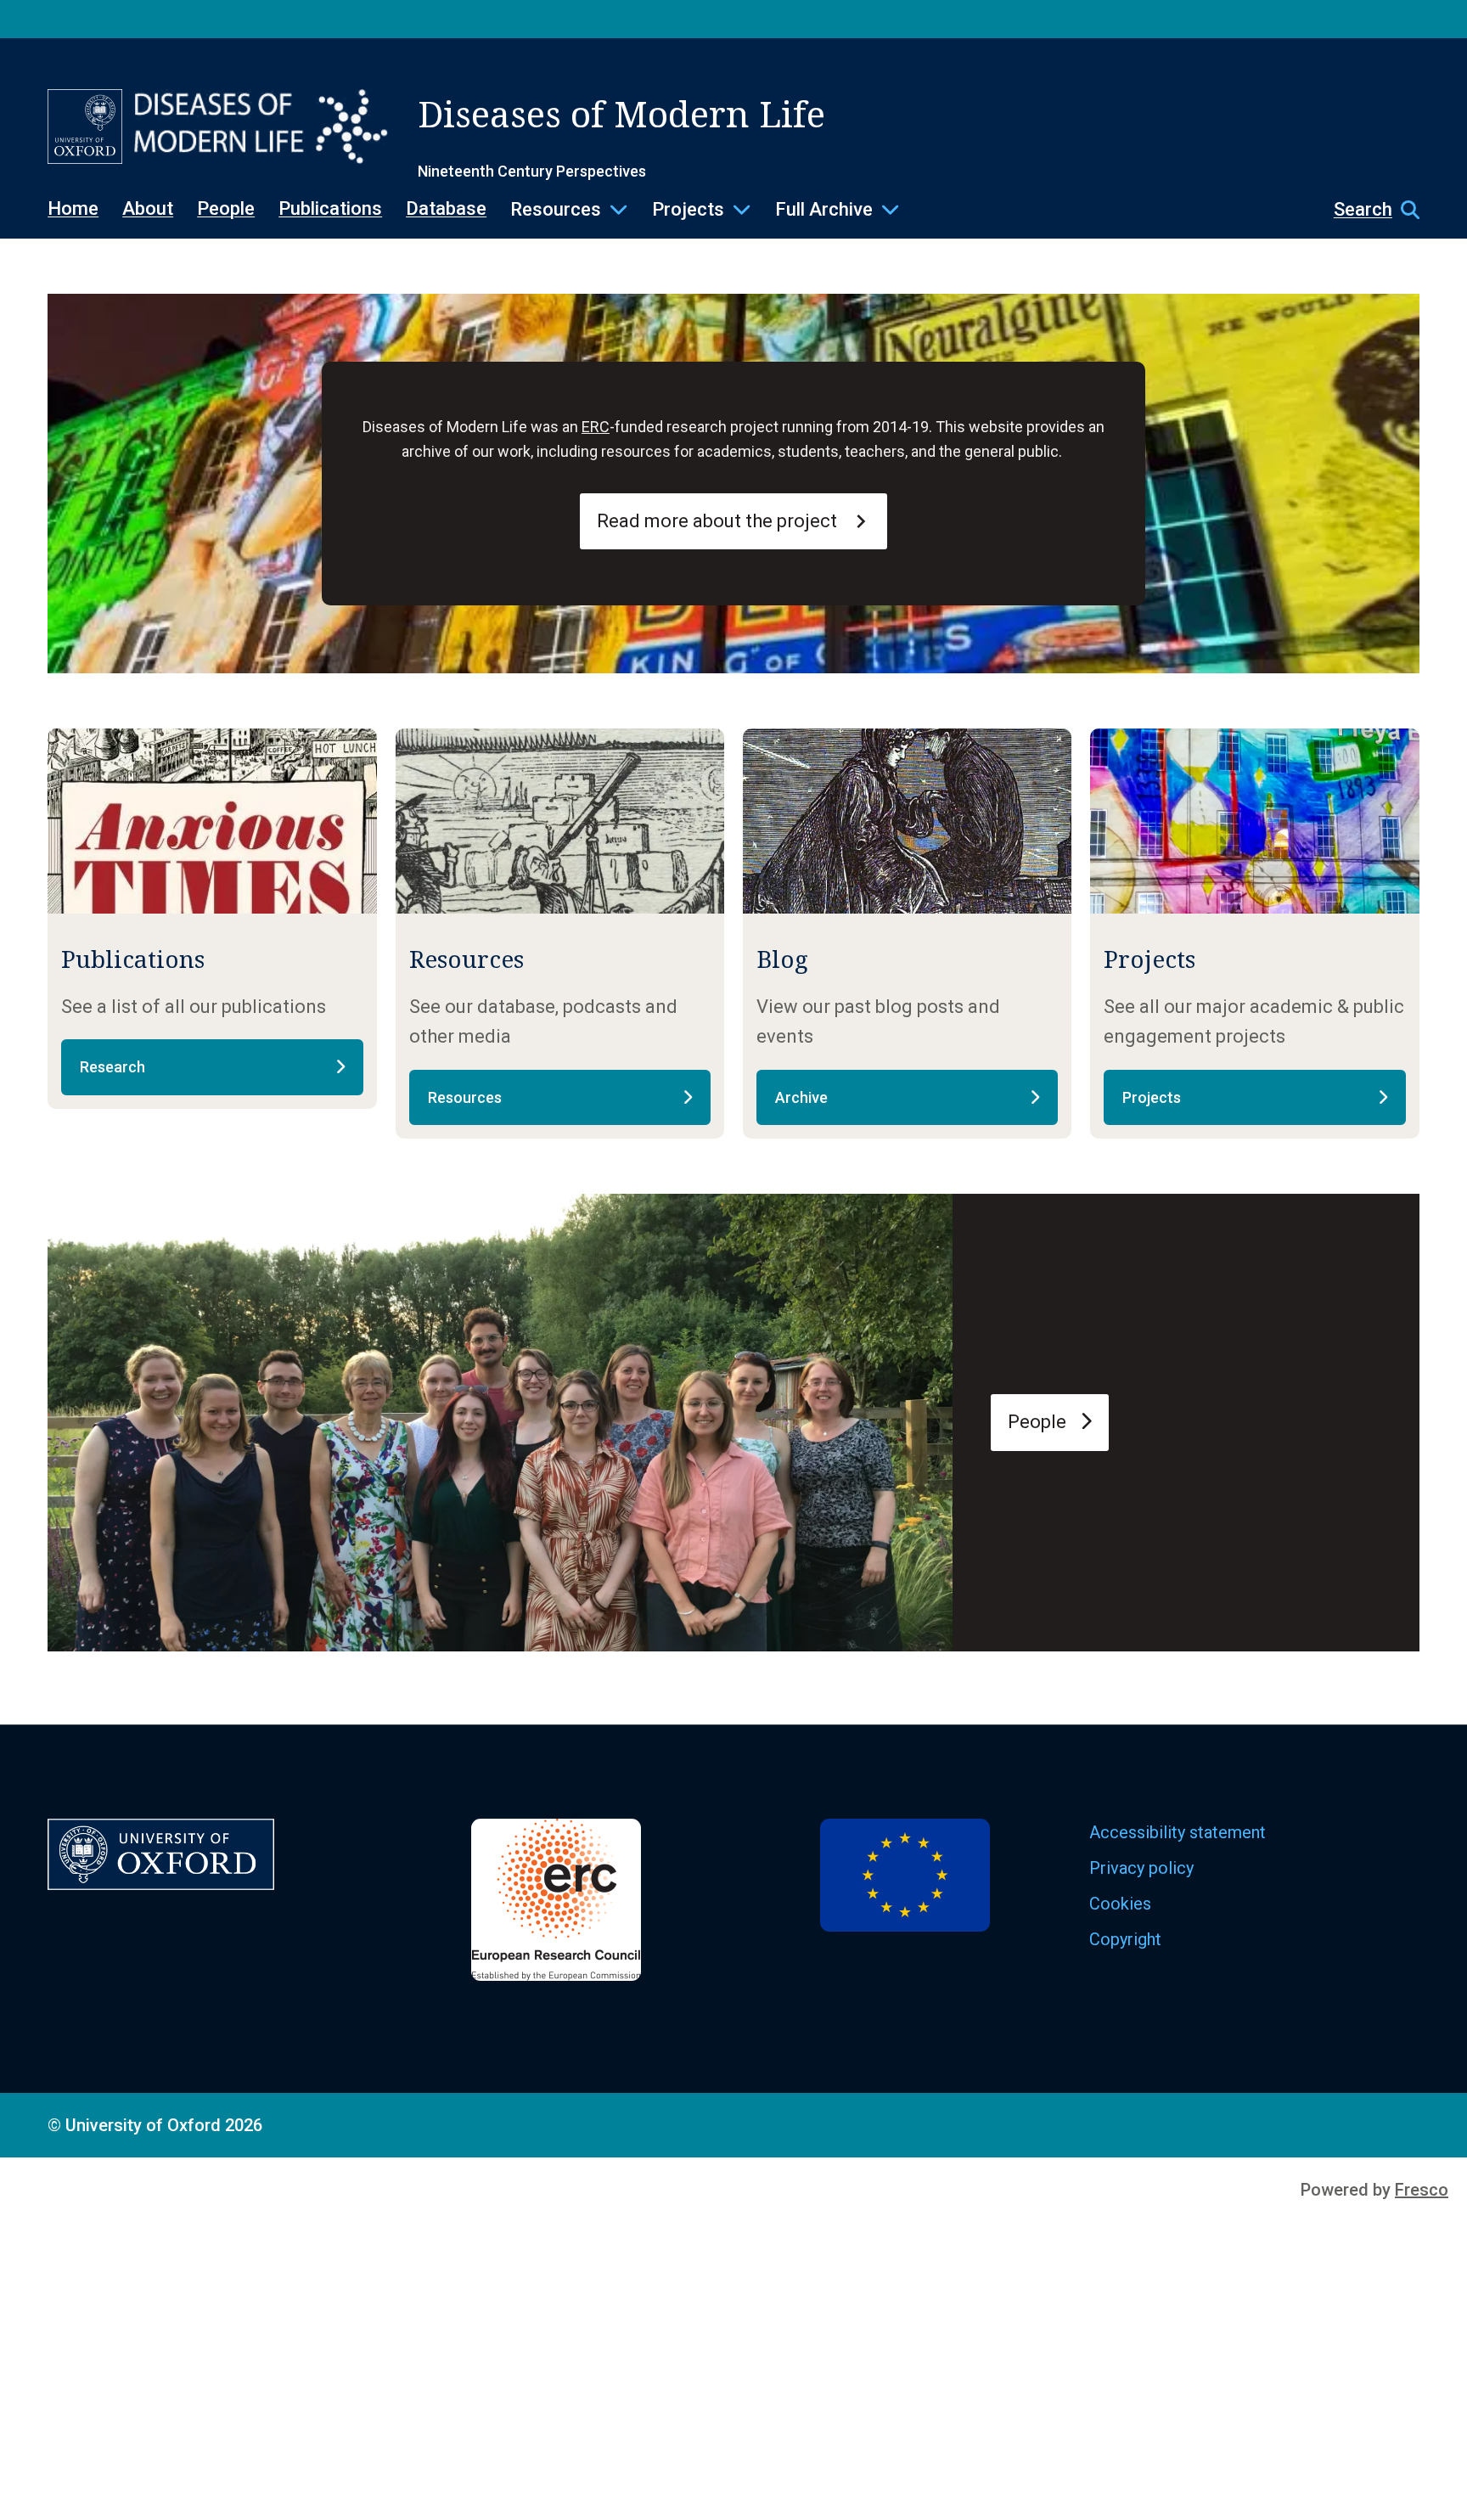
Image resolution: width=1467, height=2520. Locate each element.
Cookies (1120, 1904)
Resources (556, 209)
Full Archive (824, 209)
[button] (1368, 210)
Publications (330, 208)
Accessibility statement (1178, 1832)
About (148, 208)
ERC (596, 427)
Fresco (1422, 2190)
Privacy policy (1141, 1868)
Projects (688, 209)
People (226, 208)
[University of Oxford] (85, 127)
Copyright (1125, 1939)
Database (446, 208)
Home (73, 208)
